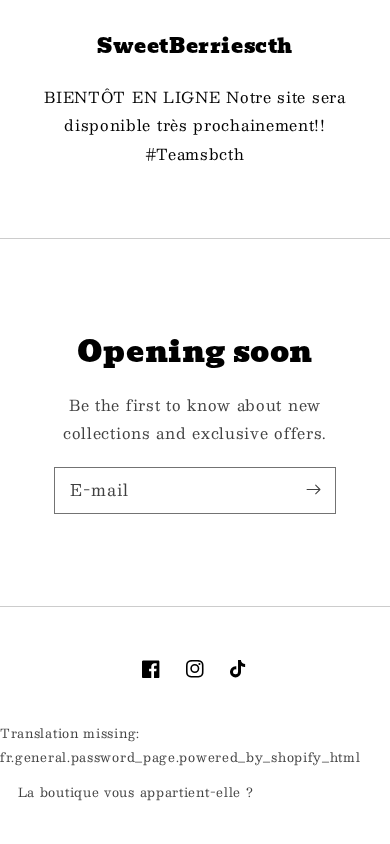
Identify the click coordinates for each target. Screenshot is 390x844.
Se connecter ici (315, 793)
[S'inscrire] (313, 490)
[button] (195, 199)
